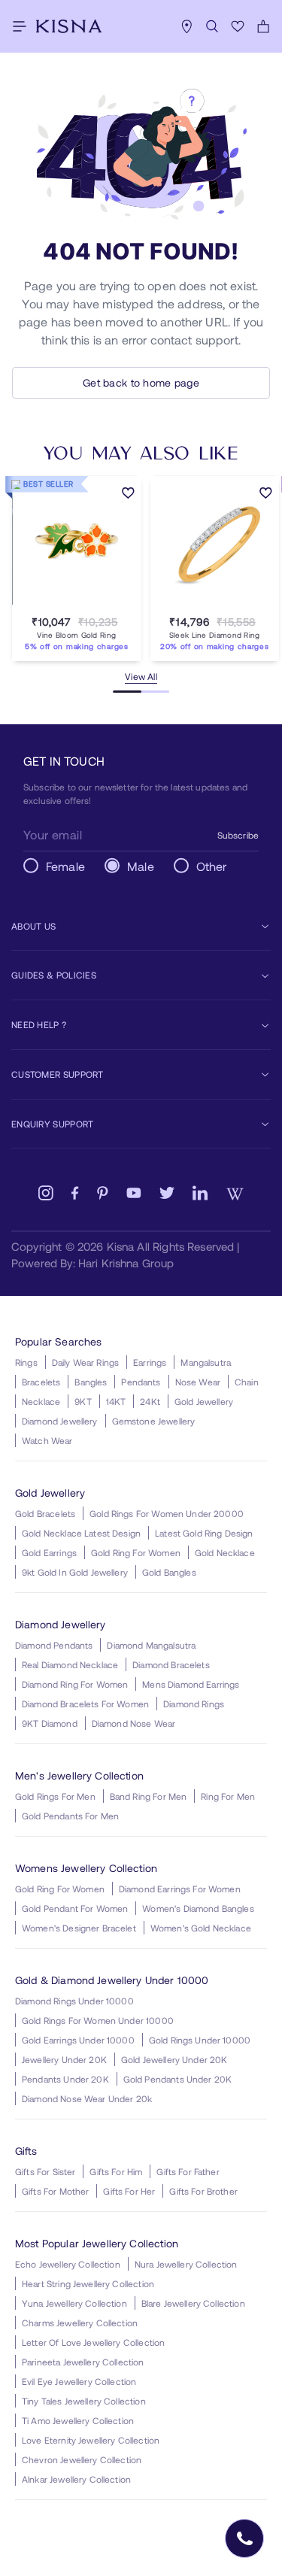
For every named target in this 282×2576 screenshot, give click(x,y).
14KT (116, 1401)
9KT (83, 1401)
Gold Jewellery (204, 1401)
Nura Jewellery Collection (186, 2264)
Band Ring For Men (149, 1796)
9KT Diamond (50, 1723)
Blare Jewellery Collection (193, 2303)
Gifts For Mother (55, 2191)
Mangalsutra (206, 1362)
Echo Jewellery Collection (68, 2264)
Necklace (41, 1401)
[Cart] (263, 26)
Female (65, 866)
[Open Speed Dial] (244, 2538)
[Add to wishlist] (128, 494)
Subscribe (238, 835)
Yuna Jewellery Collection (74, 2303)
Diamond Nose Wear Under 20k (87, 2098)
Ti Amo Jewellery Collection (78, 2420)
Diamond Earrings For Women (180, 1889)
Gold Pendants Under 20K (177, 2079)
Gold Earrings (49, 1552)
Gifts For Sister (45, 2171)
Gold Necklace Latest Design (81, 1533)
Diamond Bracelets (171, 1664)
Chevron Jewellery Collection (82, 2459)
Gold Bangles (169, 1572)
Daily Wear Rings (85, 1362)
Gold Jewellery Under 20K (174, 2059)
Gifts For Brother (203, 2191)
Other (212, 866)
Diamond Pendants (54, 1645)
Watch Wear (47, 1440)
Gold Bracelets (45, 1513)
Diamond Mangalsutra (151, 1645)
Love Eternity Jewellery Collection (91, 2440)
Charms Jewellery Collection (80, 2323)
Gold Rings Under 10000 (200, 2040)
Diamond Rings (194, 1704)
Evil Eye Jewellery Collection (79, 2381)
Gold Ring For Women (136, 1552)
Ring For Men (228, 1796)
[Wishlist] (238, 26)
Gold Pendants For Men (70, 1816)
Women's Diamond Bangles (198, 1908)
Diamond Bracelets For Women (85, 1704)
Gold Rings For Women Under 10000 (98, 2020)
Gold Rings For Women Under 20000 (167, 1513)
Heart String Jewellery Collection (88, 2283)
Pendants (141, 1382)
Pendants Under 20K (65, 2079)
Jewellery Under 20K (64, 2059)
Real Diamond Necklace (70, 1664)
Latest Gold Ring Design (204, 1533)
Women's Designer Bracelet (79, 1928)
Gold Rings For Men (55, 1796)
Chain (247, 1382)
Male (141, 866)
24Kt (150, 1401)
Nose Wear (198, 1382)
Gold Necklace (225, 1552)
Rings (26, 1362)
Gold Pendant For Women (75, 1908)
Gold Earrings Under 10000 (78, 2040)
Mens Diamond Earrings (191, 1684)
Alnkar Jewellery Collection (76, 2479)
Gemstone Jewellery (154, 1421)
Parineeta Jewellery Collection (83, 2362)
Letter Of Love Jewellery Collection (93, 2342)
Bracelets (41, 1382)
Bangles (91, 1382)
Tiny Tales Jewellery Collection (84, 2401)
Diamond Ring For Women (75, 1684)
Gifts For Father (188, 2171)
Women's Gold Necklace (201, 1928)
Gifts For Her (129, 2191)
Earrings (150, 1362)
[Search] (212, 26)
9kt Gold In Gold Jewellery (75, 1572)
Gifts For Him (116, 2171)
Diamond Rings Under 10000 (74, 2001)
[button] (62, 604)
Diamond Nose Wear (134, 1723)
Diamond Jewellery (60, 1421)
